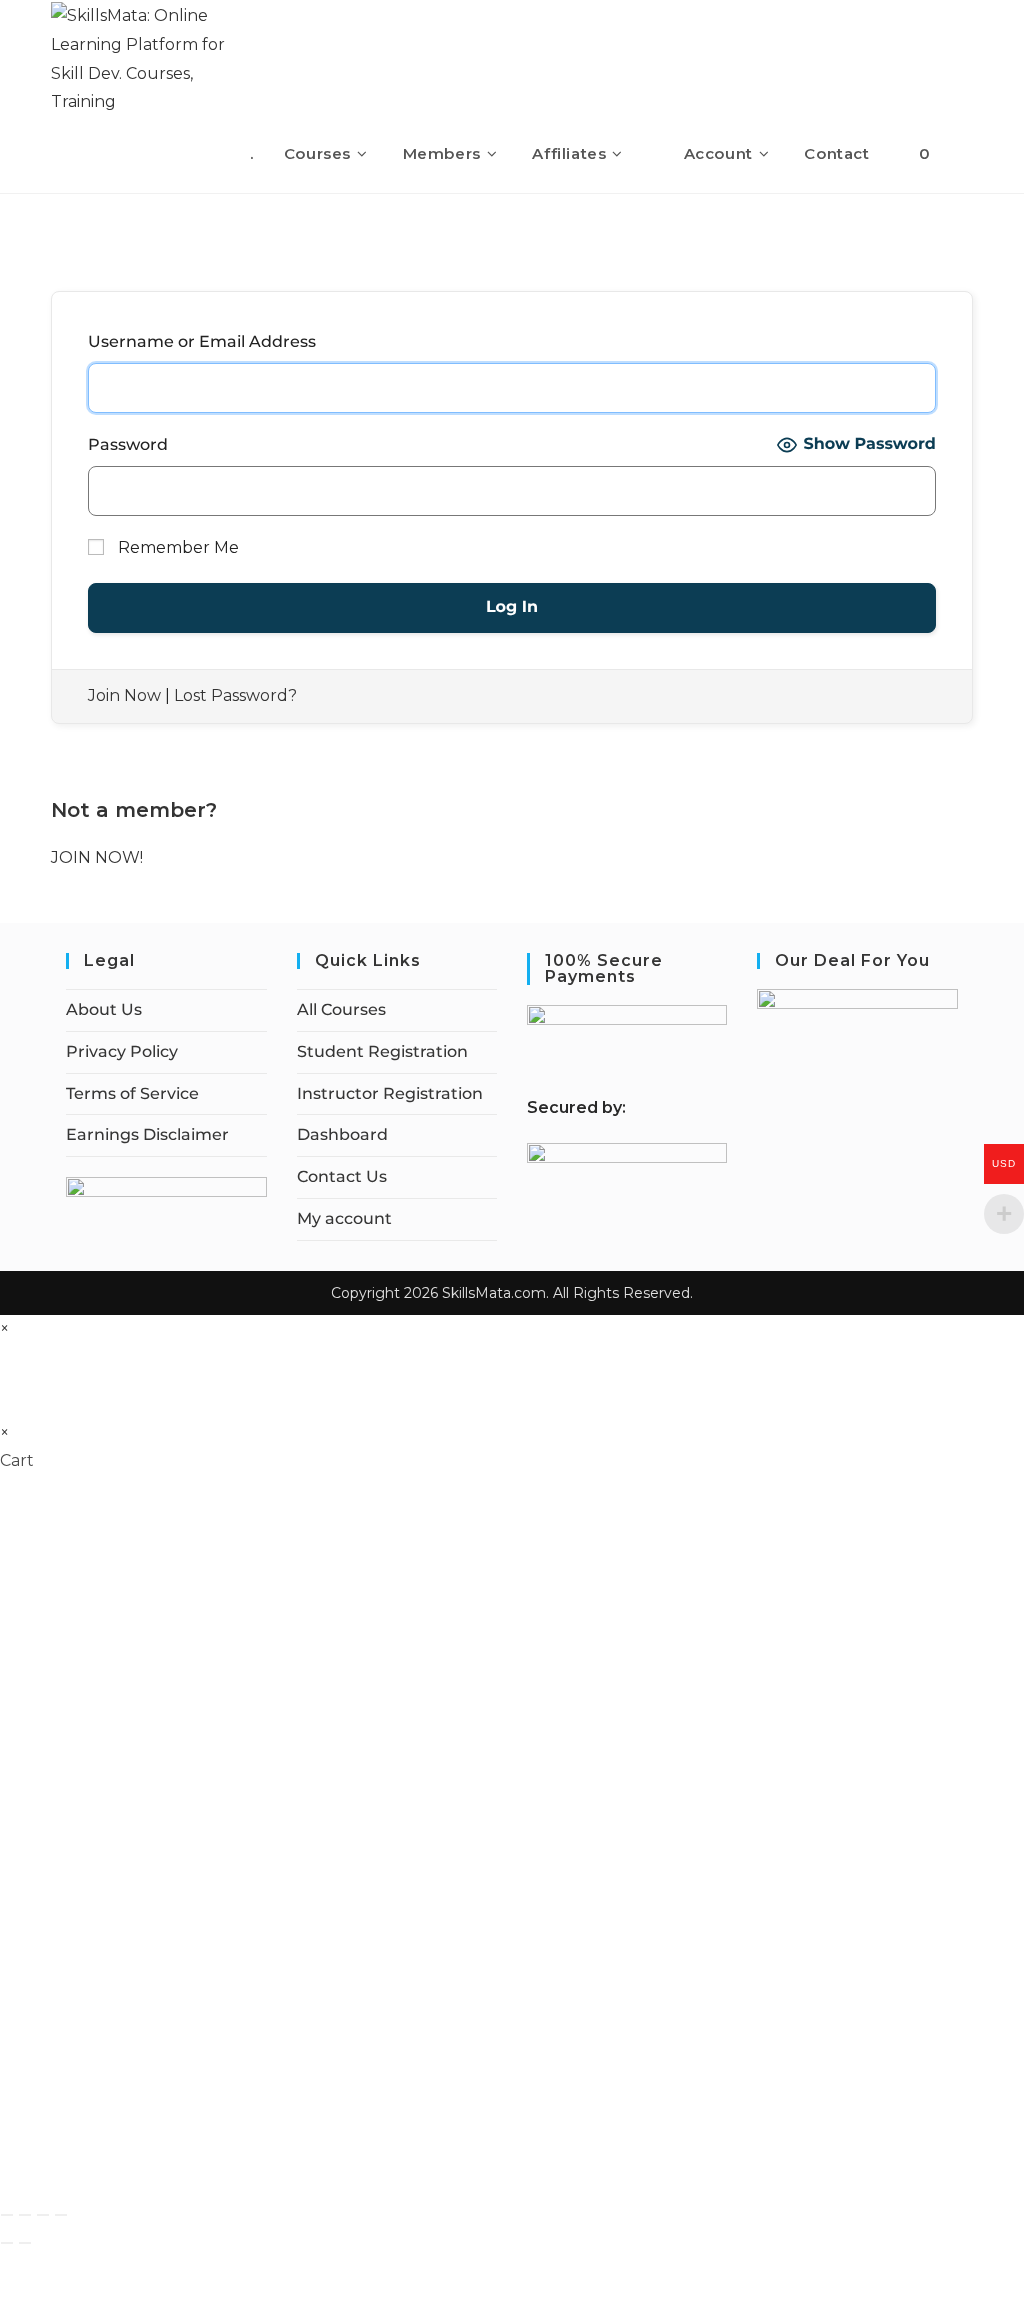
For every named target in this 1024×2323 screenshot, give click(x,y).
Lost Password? (235, 695)
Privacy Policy (122, 1051)
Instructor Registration (390, 1093)
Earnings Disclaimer (147, 1134)
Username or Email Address (202, 341)
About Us (104, 1009)
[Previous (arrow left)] (7, 2243)
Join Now (124, 695)
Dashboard (342, 1134)
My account (344, 1218)
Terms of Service (132, 1093)
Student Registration (382, 1051)
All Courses (341, 1009)
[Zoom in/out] (7, 2215)
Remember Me (176, 547)
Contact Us (342, 1176)
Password (128, 444)
